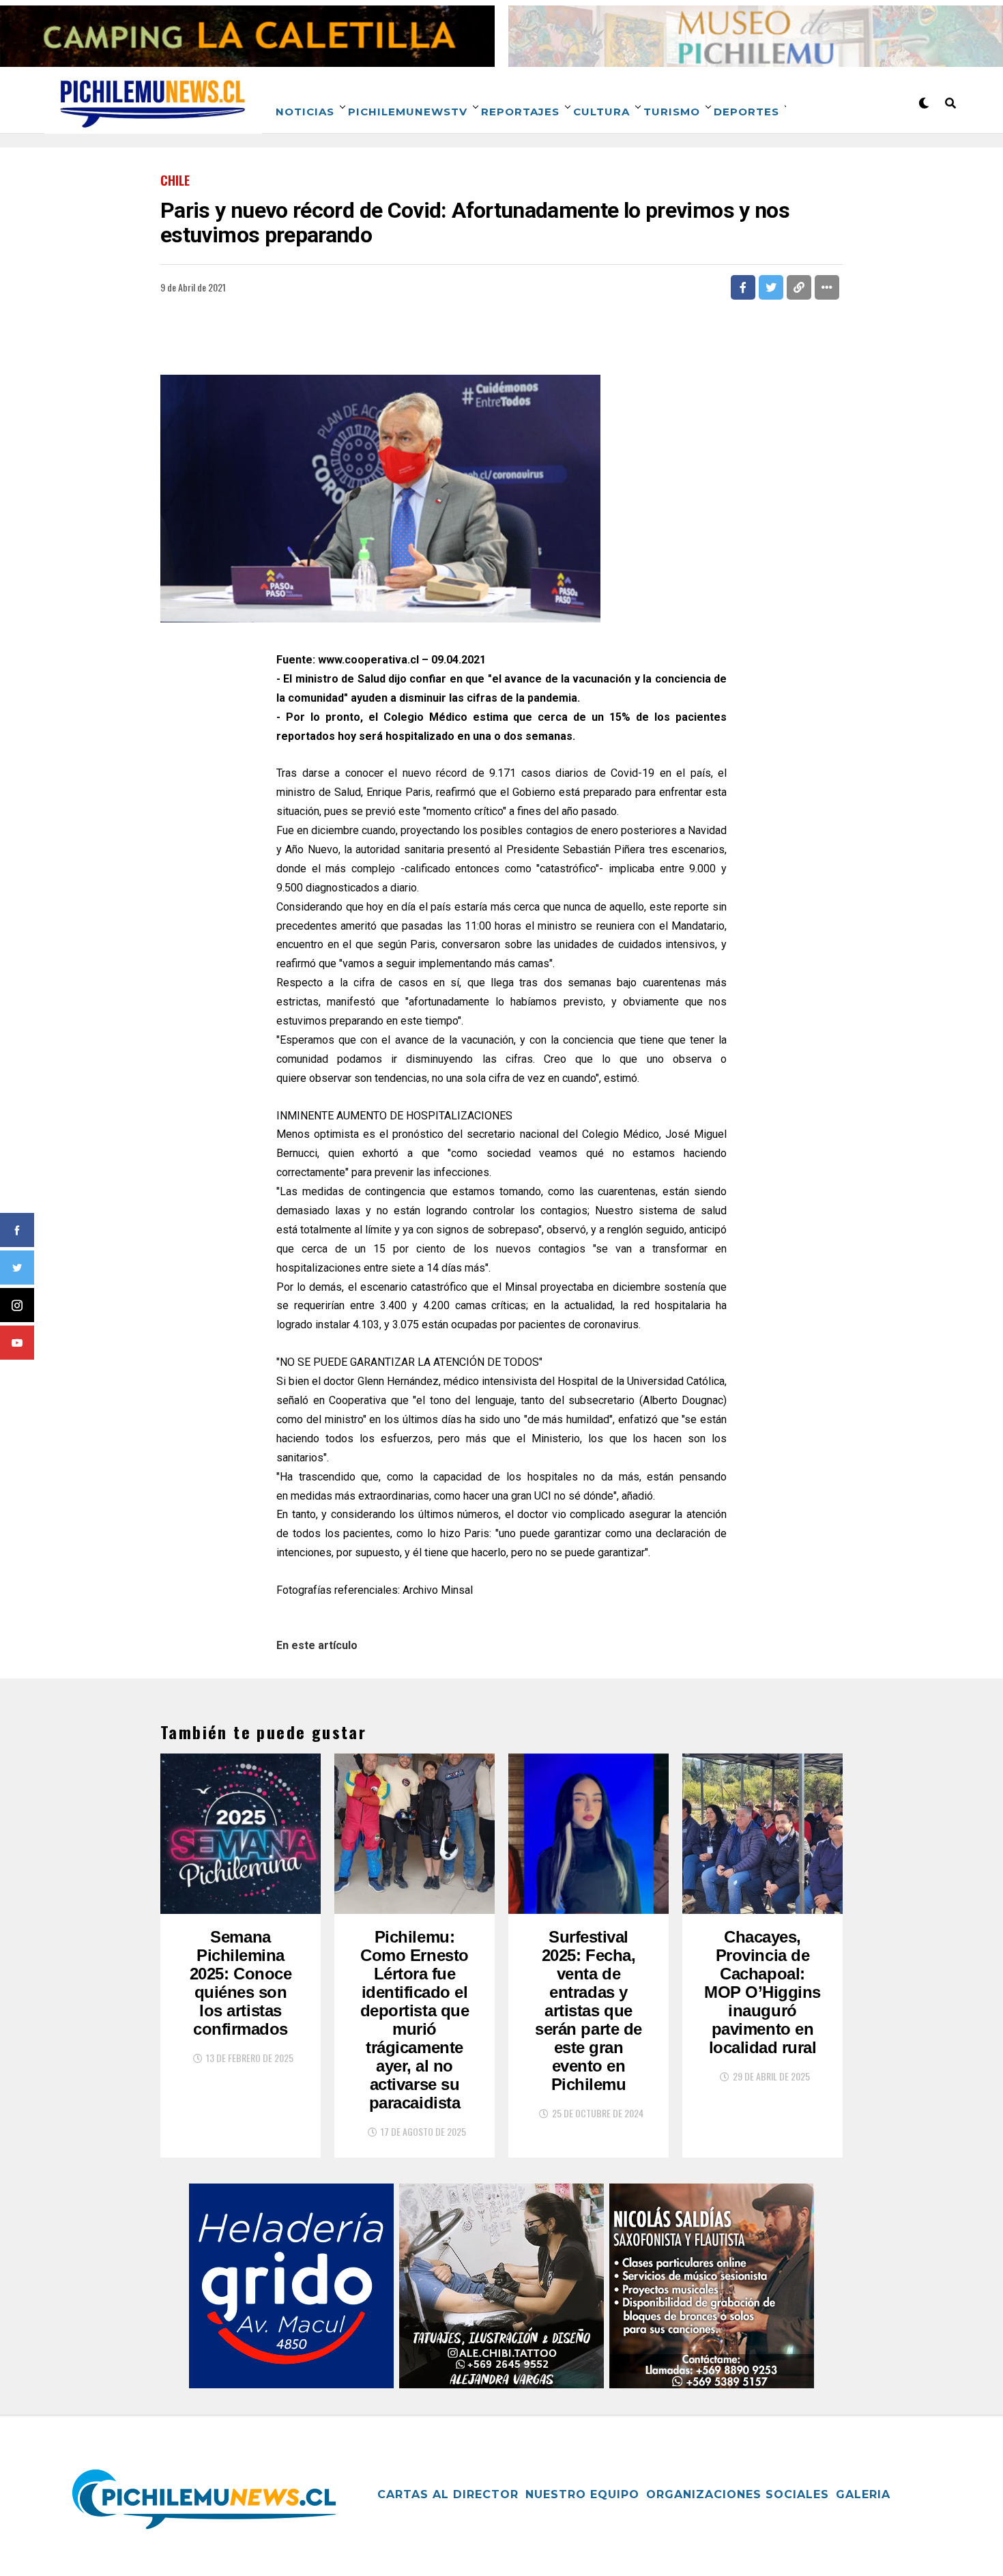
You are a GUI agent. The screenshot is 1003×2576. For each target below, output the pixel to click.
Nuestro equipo (582, 2494)
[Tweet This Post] (771, 287)
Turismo (672, 112)
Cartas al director (448, 2494)
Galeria (863, 2494)
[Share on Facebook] (743, 287)
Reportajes (520, 112)
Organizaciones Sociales (738, 2494)
